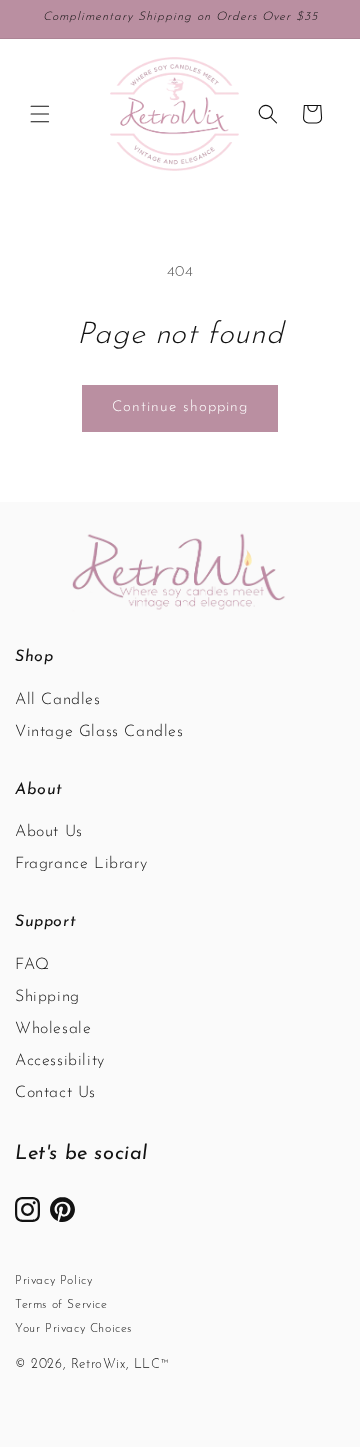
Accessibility (60, 1061)
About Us (49, 832)
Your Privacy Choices (73, 1329)
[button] (40, 114)
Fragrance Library (81, 864)
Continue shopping (180, 407)
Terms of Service (61, 1305)
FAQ (32, 965)
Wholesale (53, 1029)
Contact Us (55, 1093)
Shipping (47, 997)
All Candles (58, 700)
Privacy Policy (53, 1281)
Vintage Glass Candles (99, 732)
